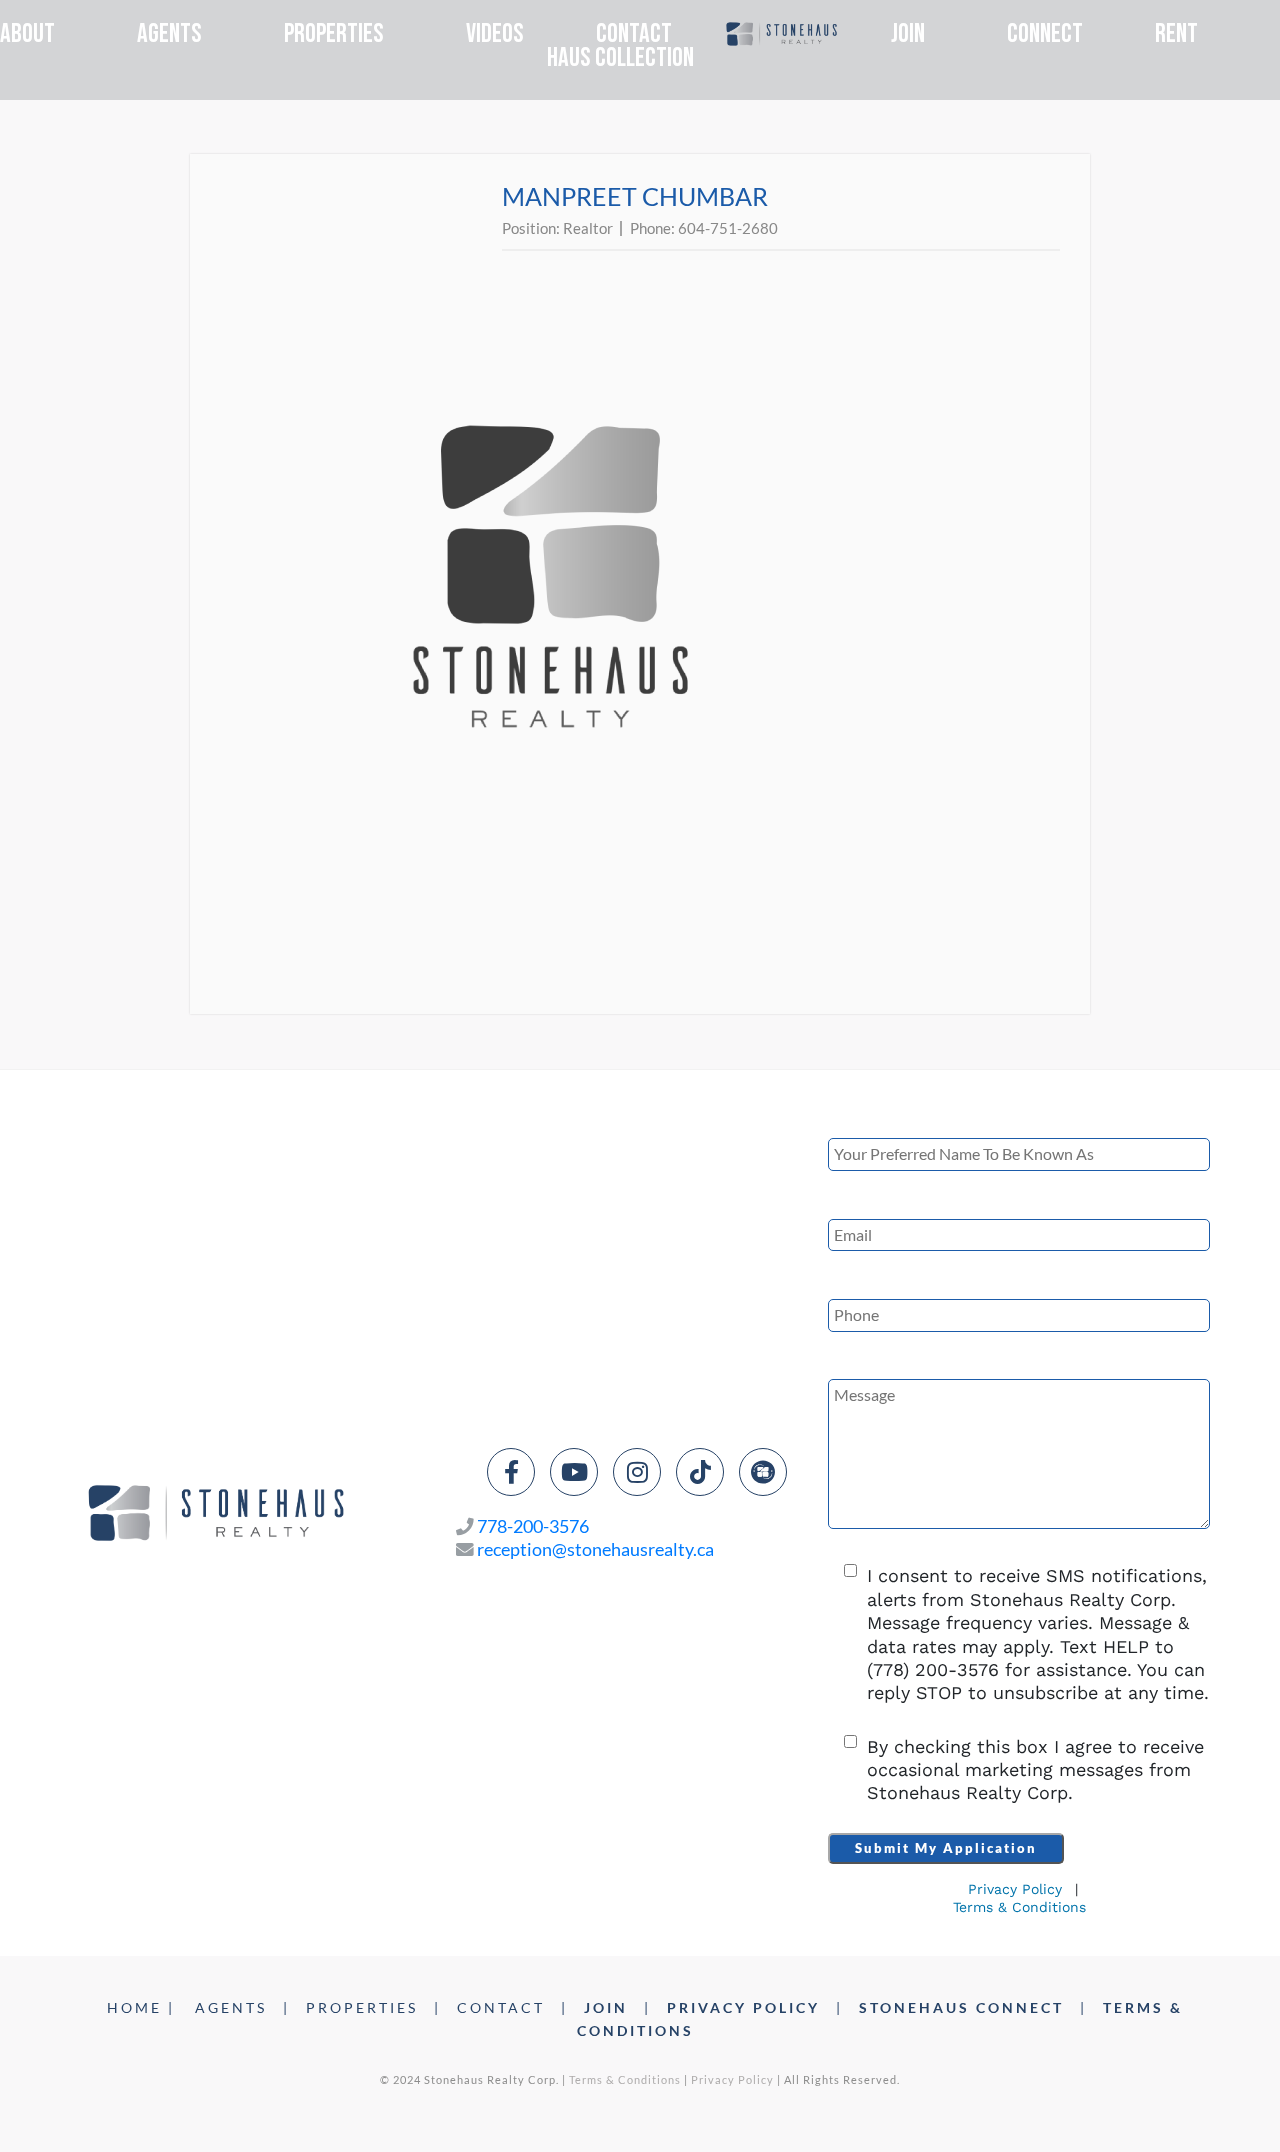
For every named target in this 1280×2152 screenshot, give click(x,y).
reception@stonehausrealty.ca (595, 1549)
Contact (634, 34)
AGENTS (231, 2007)
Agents (169, 34)
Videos (495, 34)
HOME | (141, 2007)
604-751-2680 (728, 228)
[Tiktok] (700, 1472)
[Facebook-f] (511, 1472)
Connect (1045, 34)
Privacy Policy (1015, 1889)
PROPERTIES (362, 2007)
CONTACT (501, 2007)
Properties (334, 34)
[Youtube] (574, 1472)
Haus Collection (620, 58)
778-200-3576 (533, 1526)
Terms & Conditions (1019, 1907)
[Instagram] (637, 1472)
